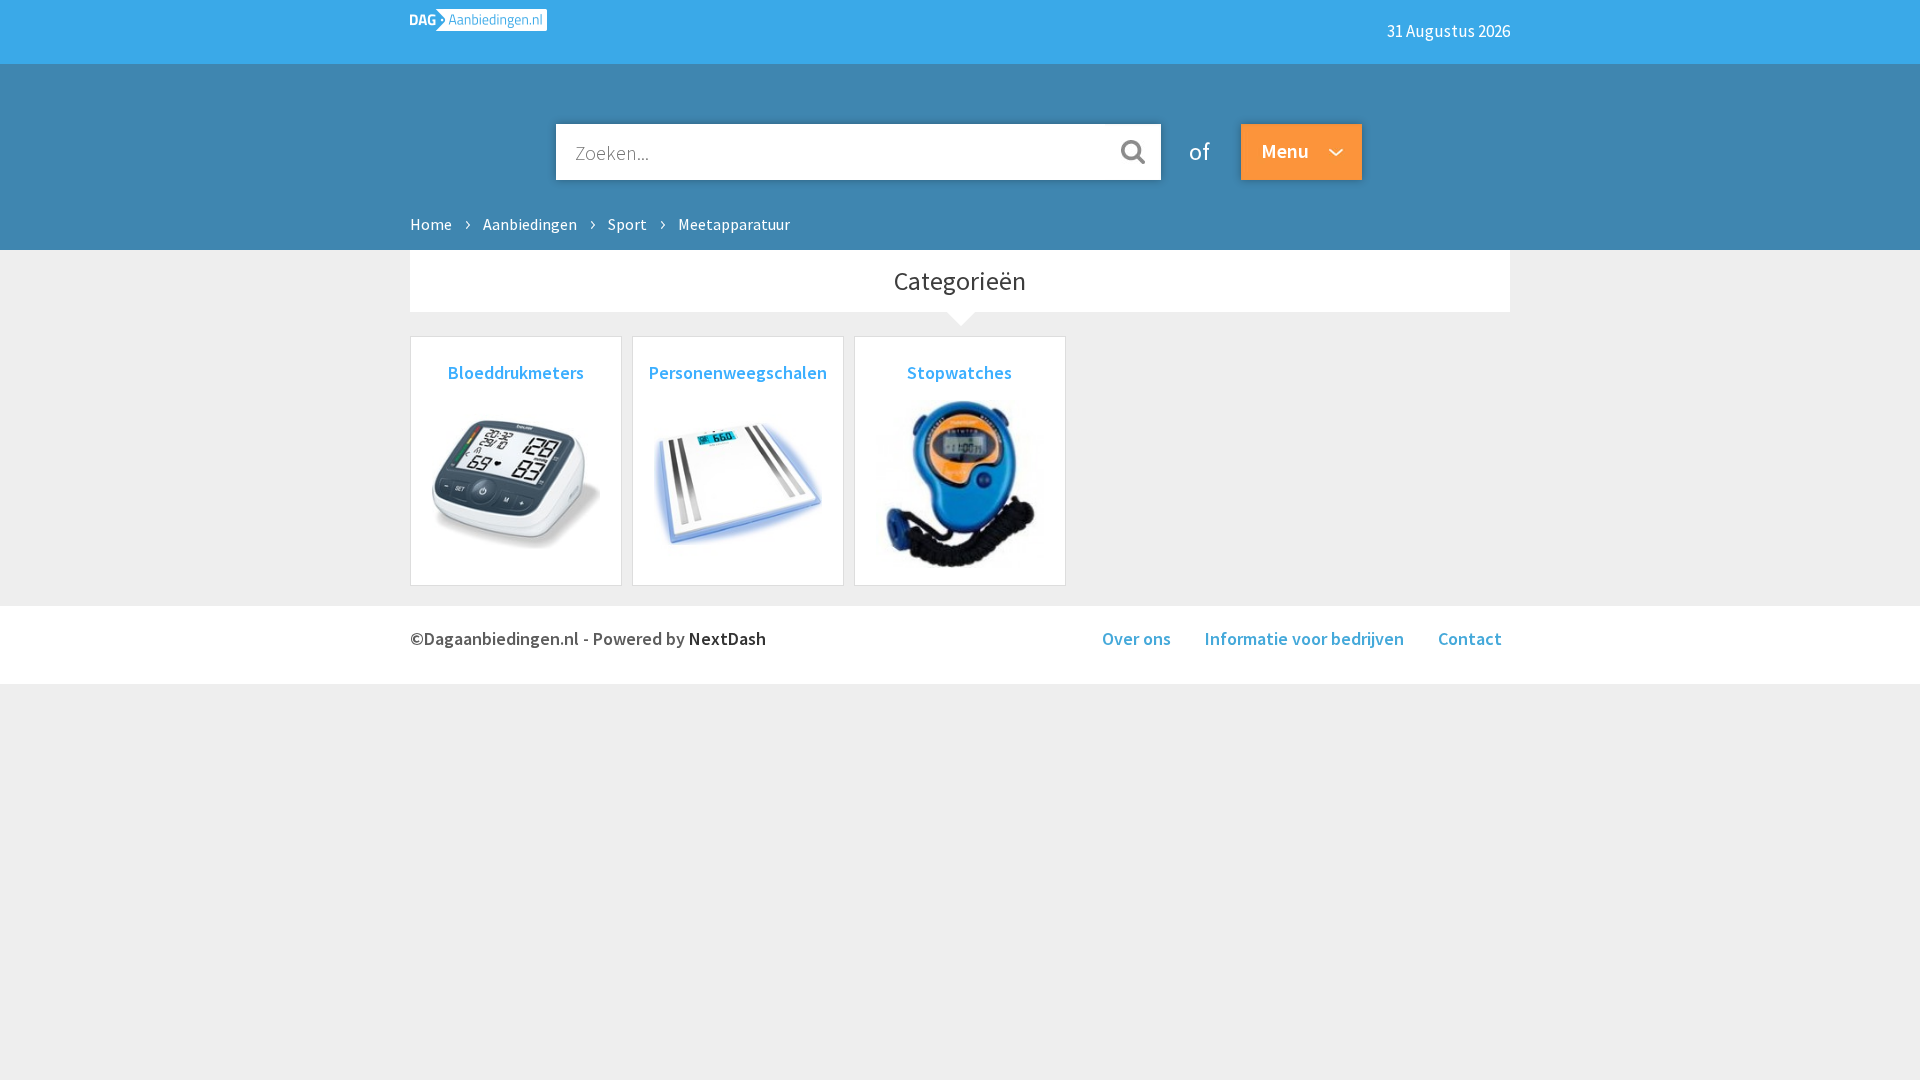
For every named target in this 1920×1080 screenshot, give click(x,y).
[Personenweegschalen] (738, 561)
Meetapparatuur (734, 224)
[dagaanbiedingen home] (478, 24)
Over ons (1136, 638)
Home (431, 224)
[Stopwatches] (960, 561)
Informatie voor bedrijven (1304, 638)
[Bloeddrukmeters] (516, 561)
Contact (1470, 638)
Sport (627, 224)
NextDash (727, 638)
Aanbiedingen (530, 224)
